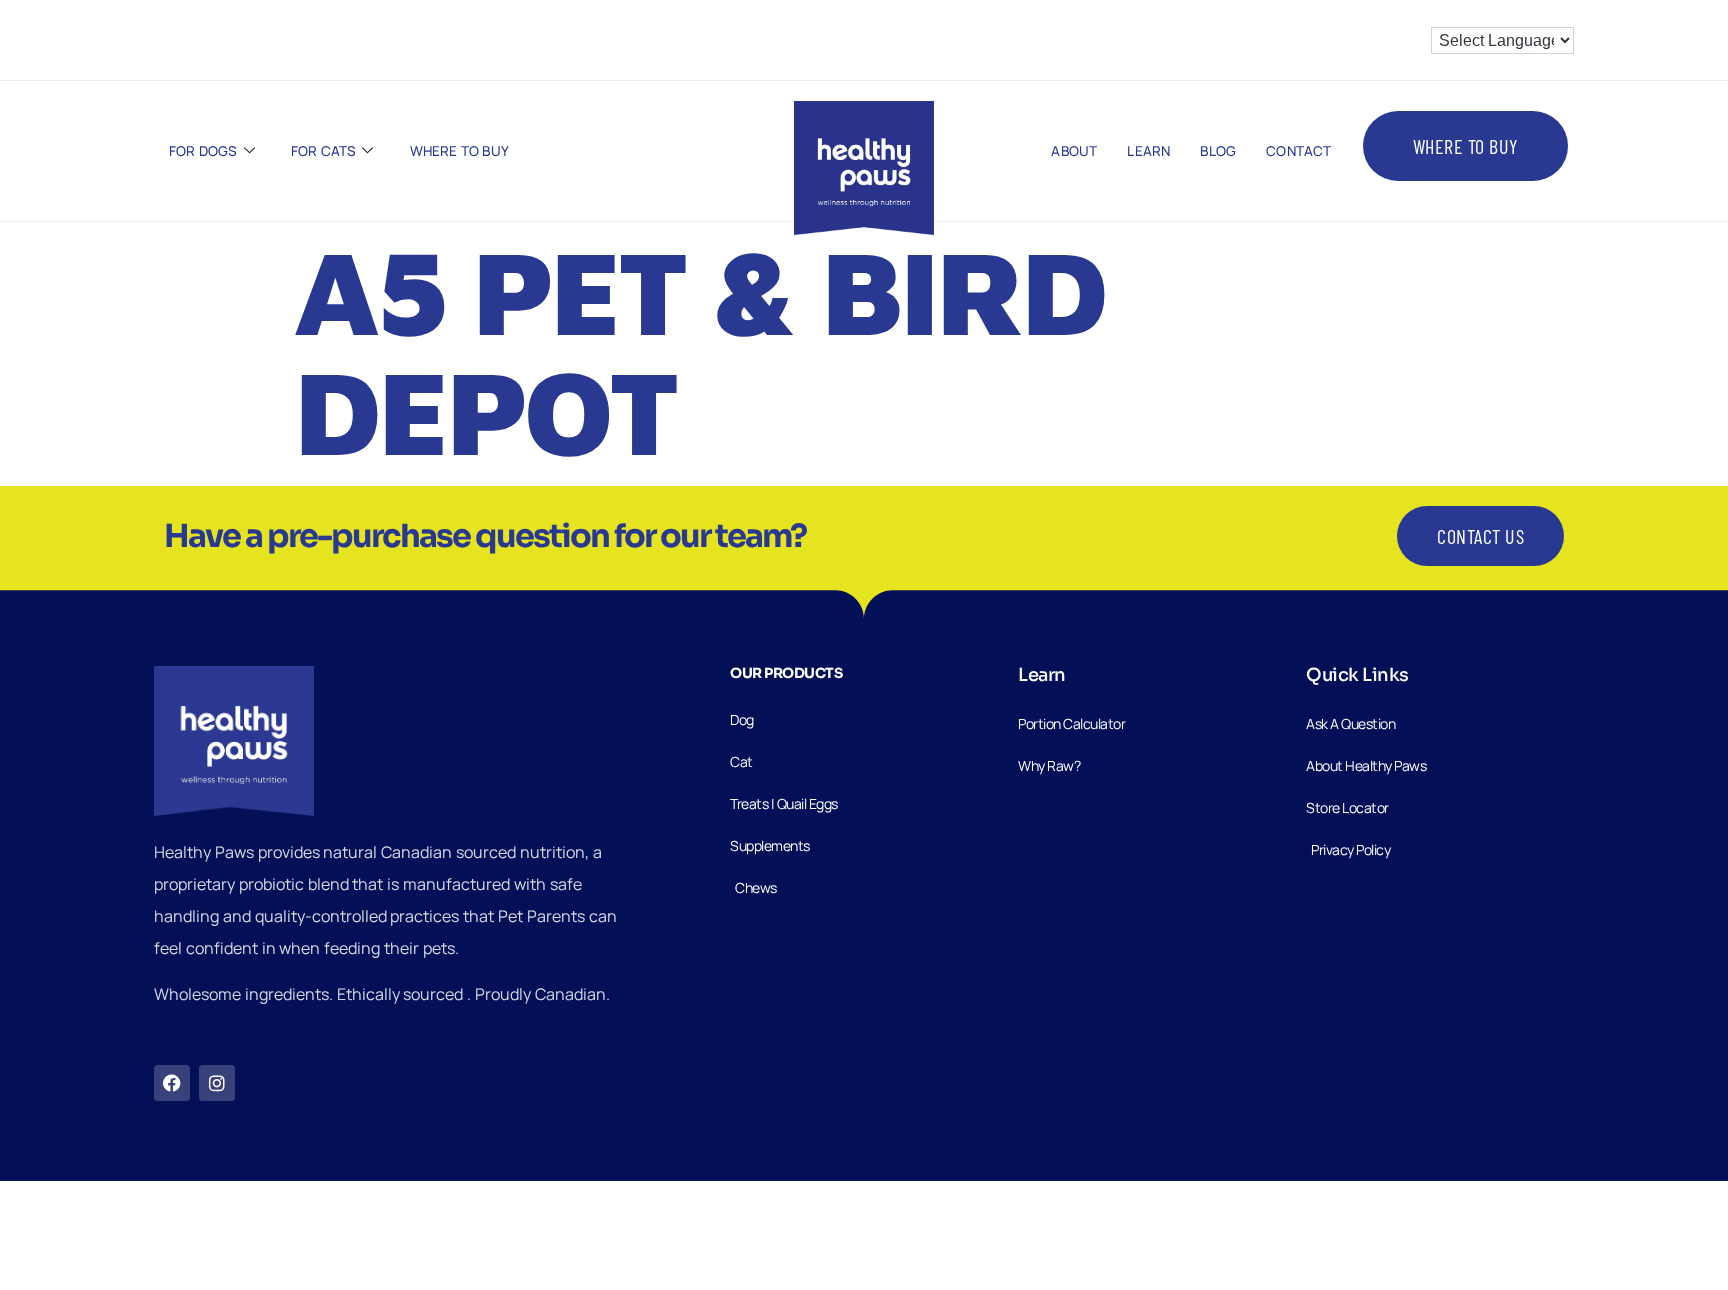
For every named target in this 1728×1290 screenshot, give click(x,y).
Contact (1298, 151)
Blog (1218, 151)
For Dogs (203, 151)
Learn (1148, 151)
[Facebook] (172, 1083)
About (1074, 151)
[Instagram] (217, 1083)
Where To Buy (459, 151)
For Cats (324, 151)
